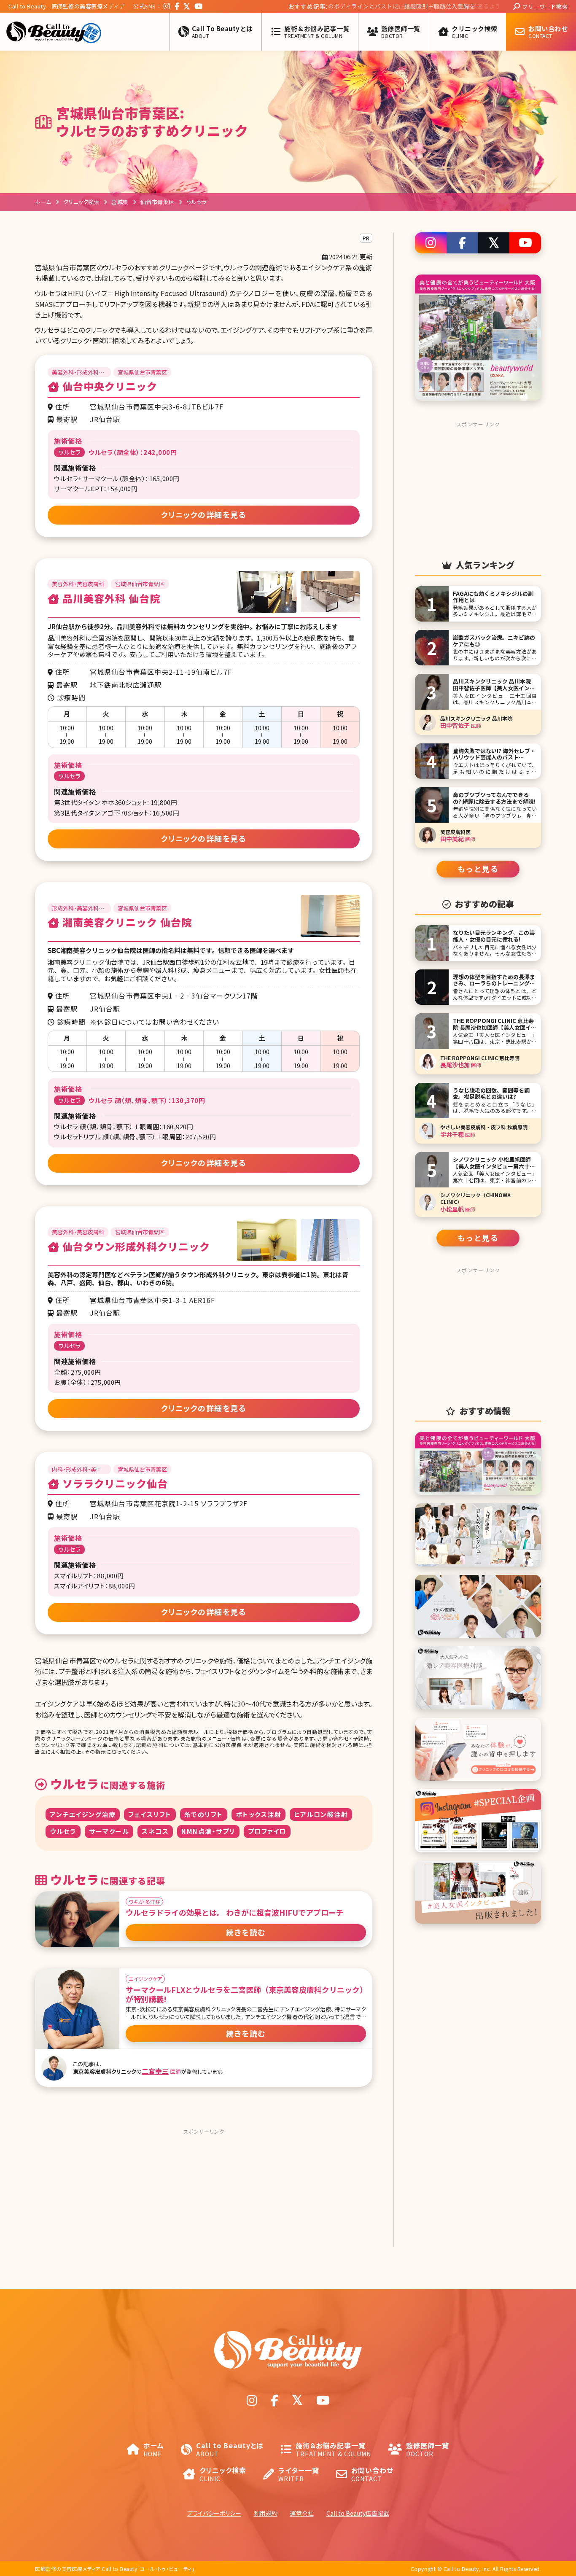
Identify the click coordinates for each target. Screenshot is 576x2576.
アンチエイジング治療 (83, 1814)
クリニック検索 (82, 202)
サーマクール (109, 1831)
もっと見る (478, 869)
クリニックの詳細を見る (204, 514)
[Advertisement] (204, 2191)
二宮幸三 (155, 2071)
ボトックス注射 (259, 1814)
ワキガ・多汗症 (144, 1902)
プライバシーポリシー (214, 2513)
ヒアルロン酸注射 (321, 1814)
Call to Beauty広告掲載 (358, 2513)
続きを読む (246, 1932)
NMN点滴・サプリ (208, 1831)
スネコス (155, 1831)
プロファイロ (267, 1831)
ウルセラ (63, 1831)
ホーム (43, 202)
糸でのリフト (204, 1814)
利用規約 (266, 2513)
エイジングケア (145, 1979)
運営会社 (302, 2513)
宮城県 (120, 202)
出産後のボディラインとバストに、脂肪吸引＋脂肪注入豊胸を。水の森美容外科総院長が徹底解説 (332, 7)
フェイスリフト (150, 1814)
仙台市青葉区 (157, 202)
